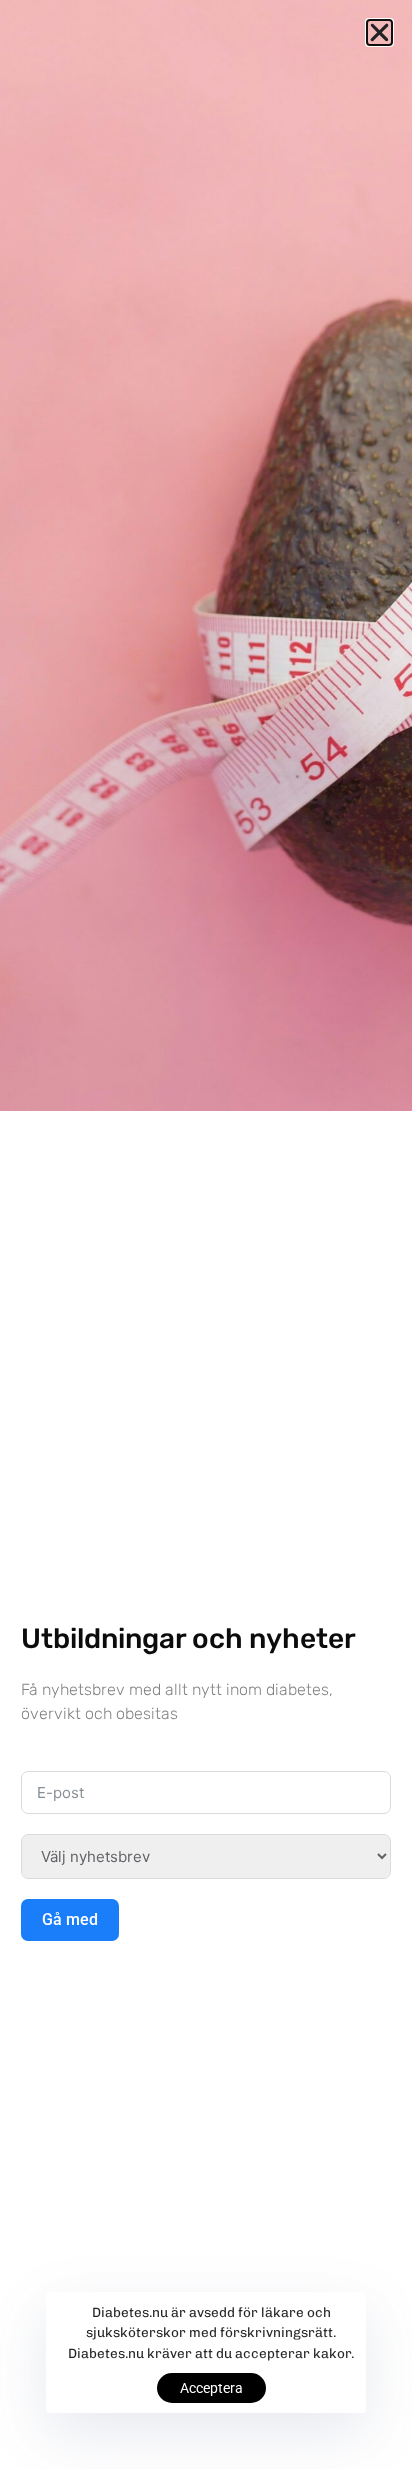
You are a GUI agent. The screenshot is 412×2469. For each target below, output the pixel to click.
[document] (206, 1234)
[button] (379, 32)
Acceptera (211, 2388)
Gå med (70, 1919)
